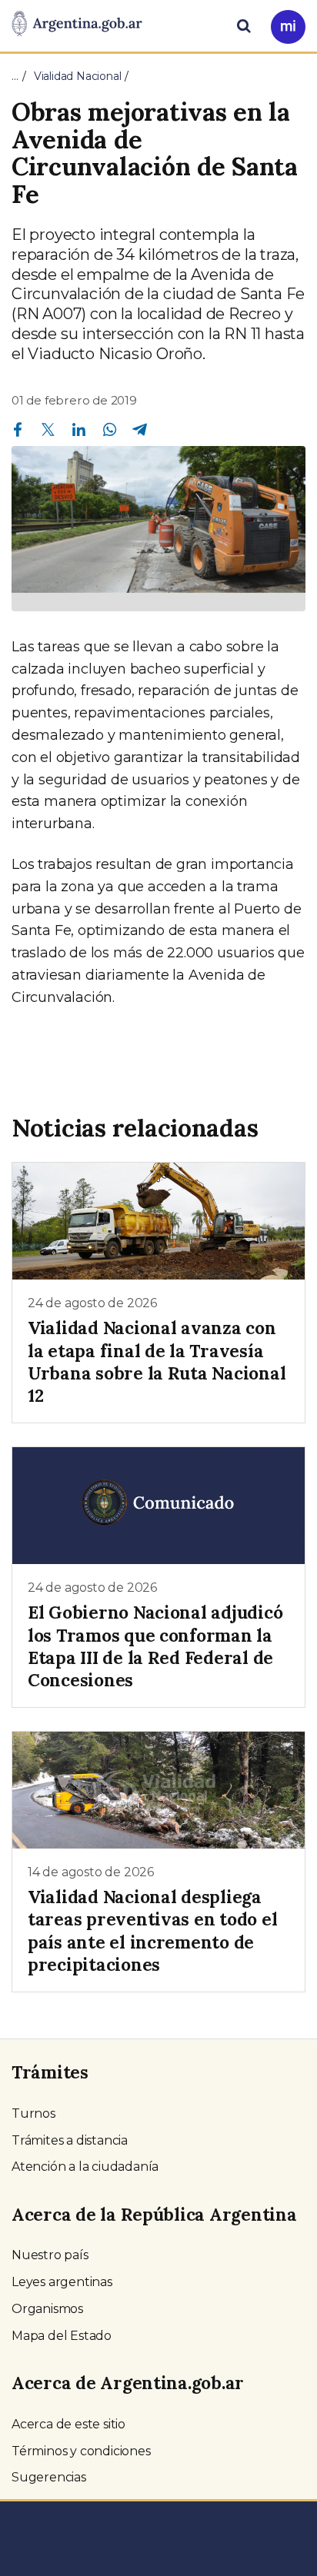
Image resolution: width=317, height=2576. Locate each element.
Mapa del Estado (62, 2336)
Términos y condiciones (81, 2451)
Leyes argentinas (62, 2282)
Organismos (47, 2309)
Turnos (33, 2113)
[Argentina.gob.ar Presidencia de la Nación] (77, 25)
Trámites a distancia (70, 2140)
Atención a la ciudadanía (85, 2167)
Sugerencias (49, 2477)
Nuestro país (50, 2255)
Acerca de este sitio (68, 2424)
